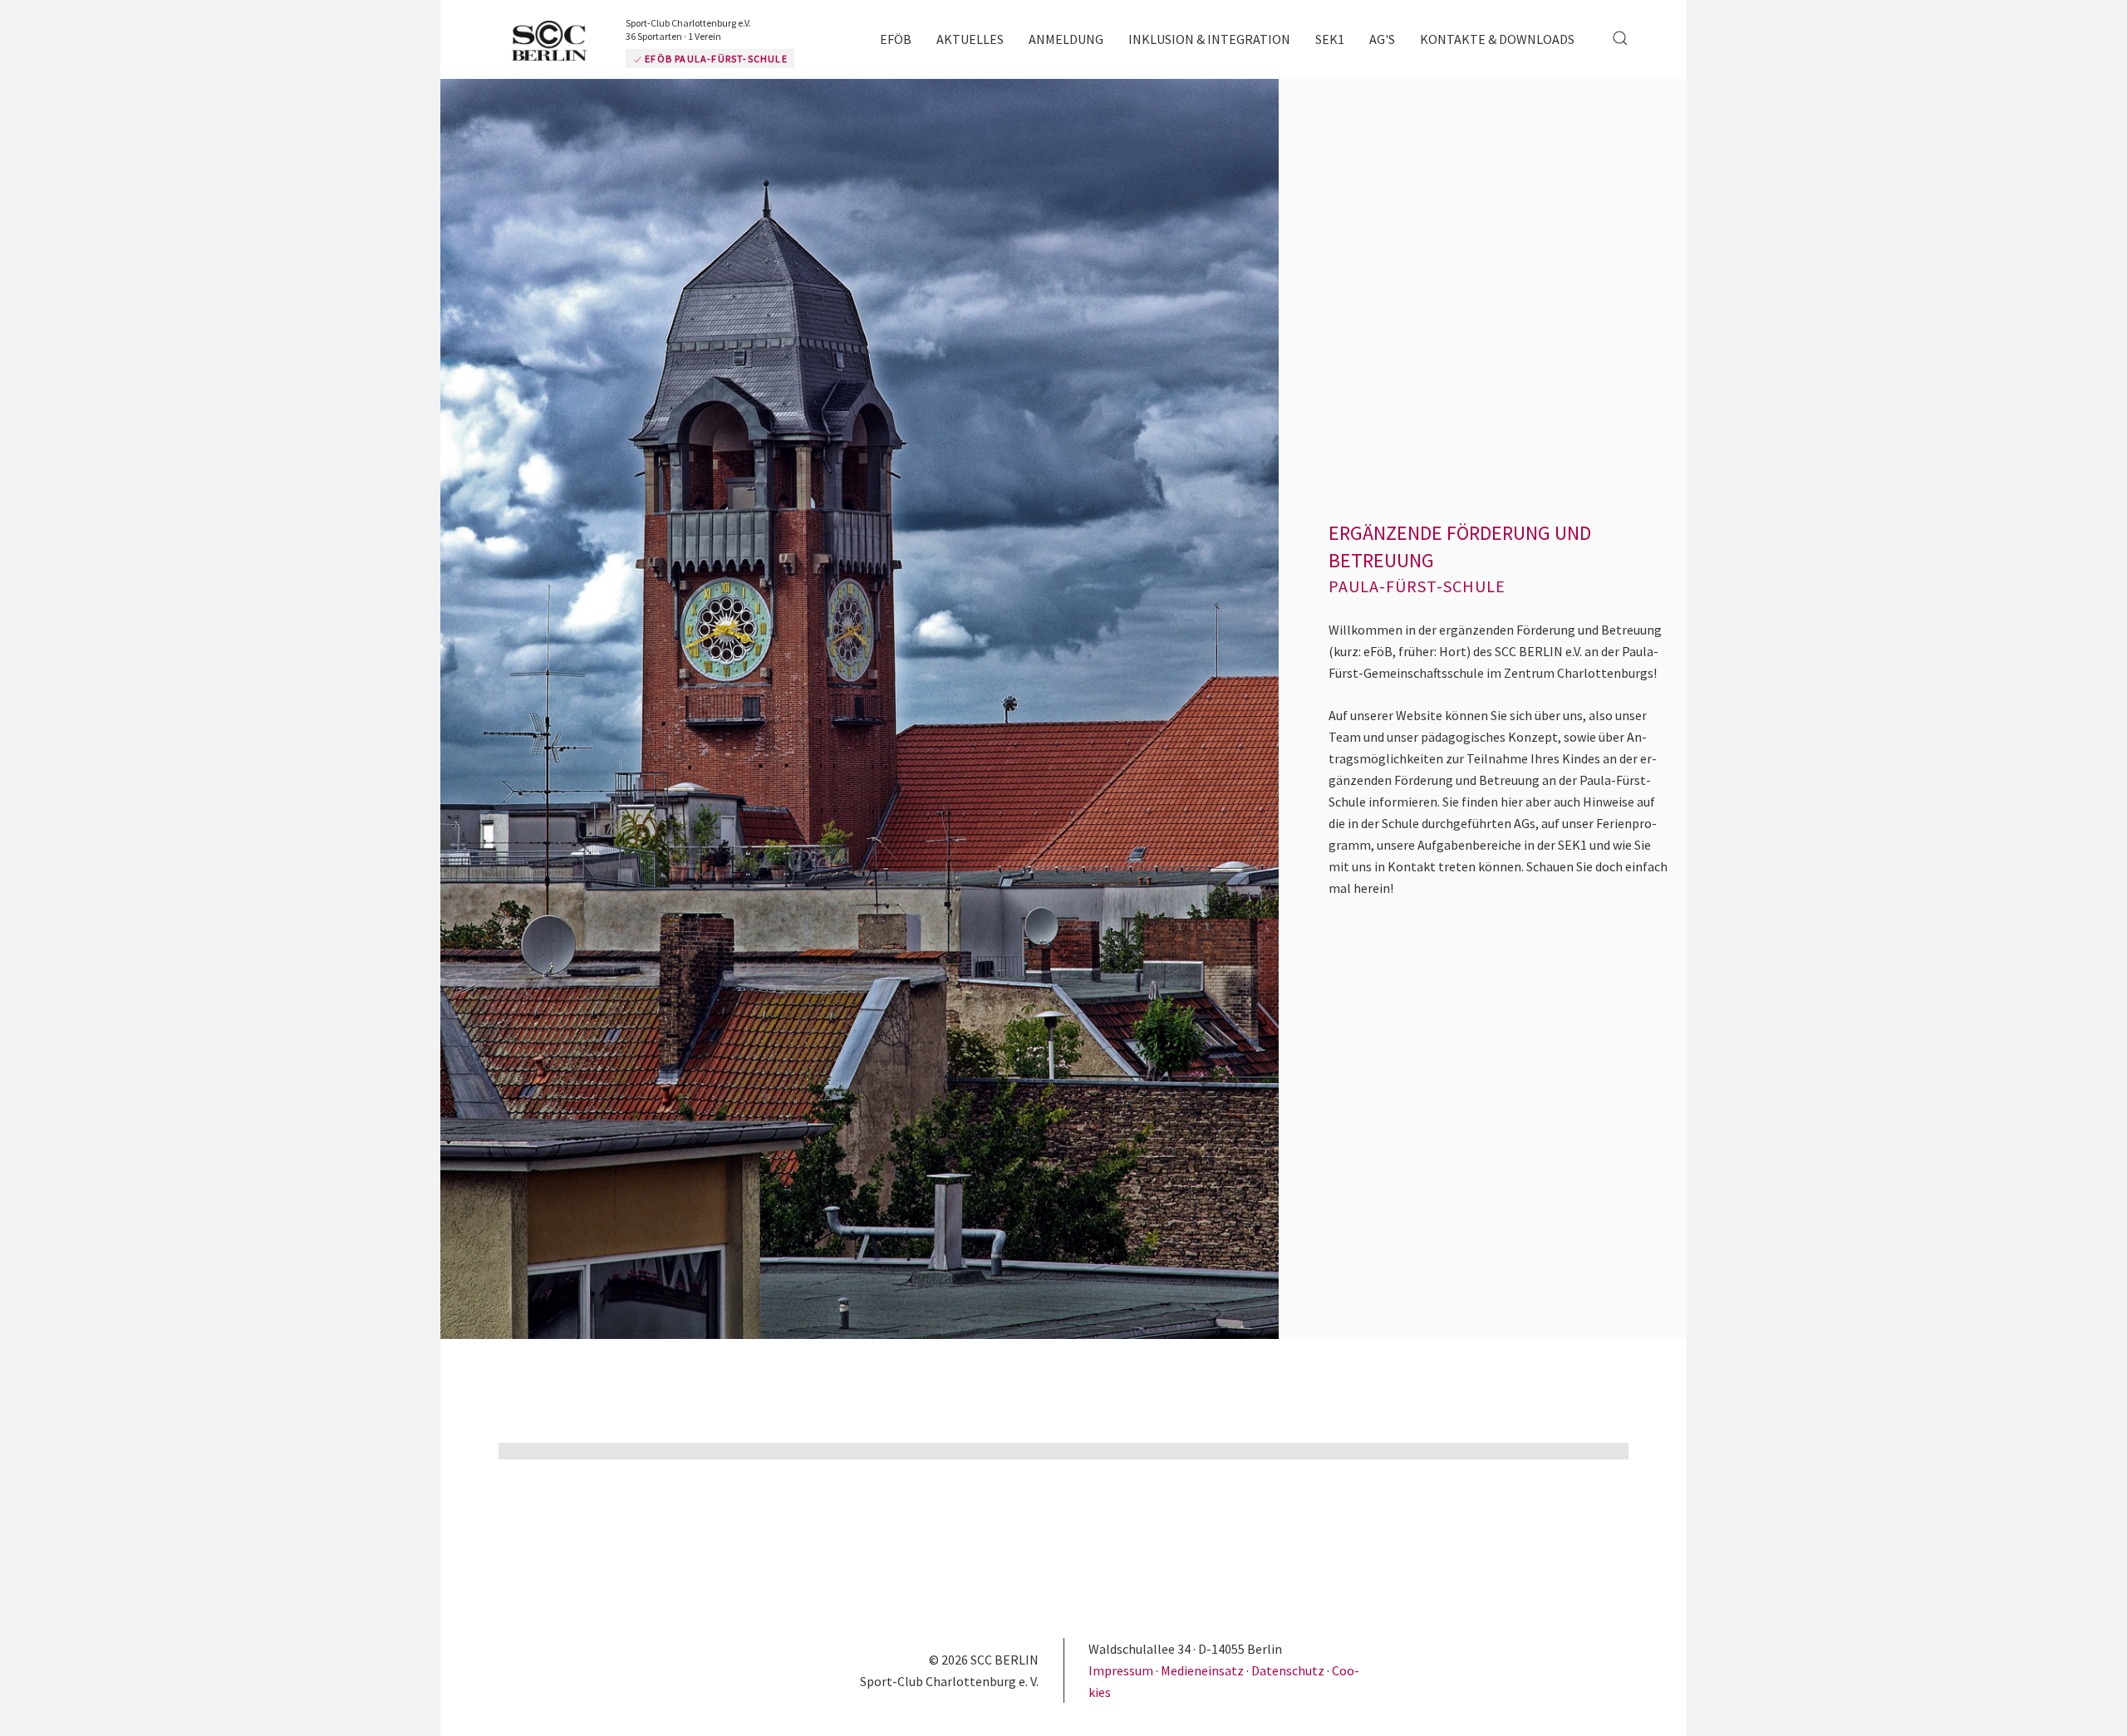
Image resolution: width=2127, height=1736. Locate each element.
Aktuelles (970, 39)
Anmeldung (1066, 39)
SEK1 (1330, 39)
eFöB (896, 39)
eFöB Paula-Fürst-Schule (765, 59)
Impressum (1122, 1670)
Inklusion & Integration (1209, 39)
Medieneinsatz (1202, 1670)
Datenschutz (1288, 1670)
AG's (1382, 39)
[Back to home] (582, 42)
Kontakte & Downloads (1497, 39)
